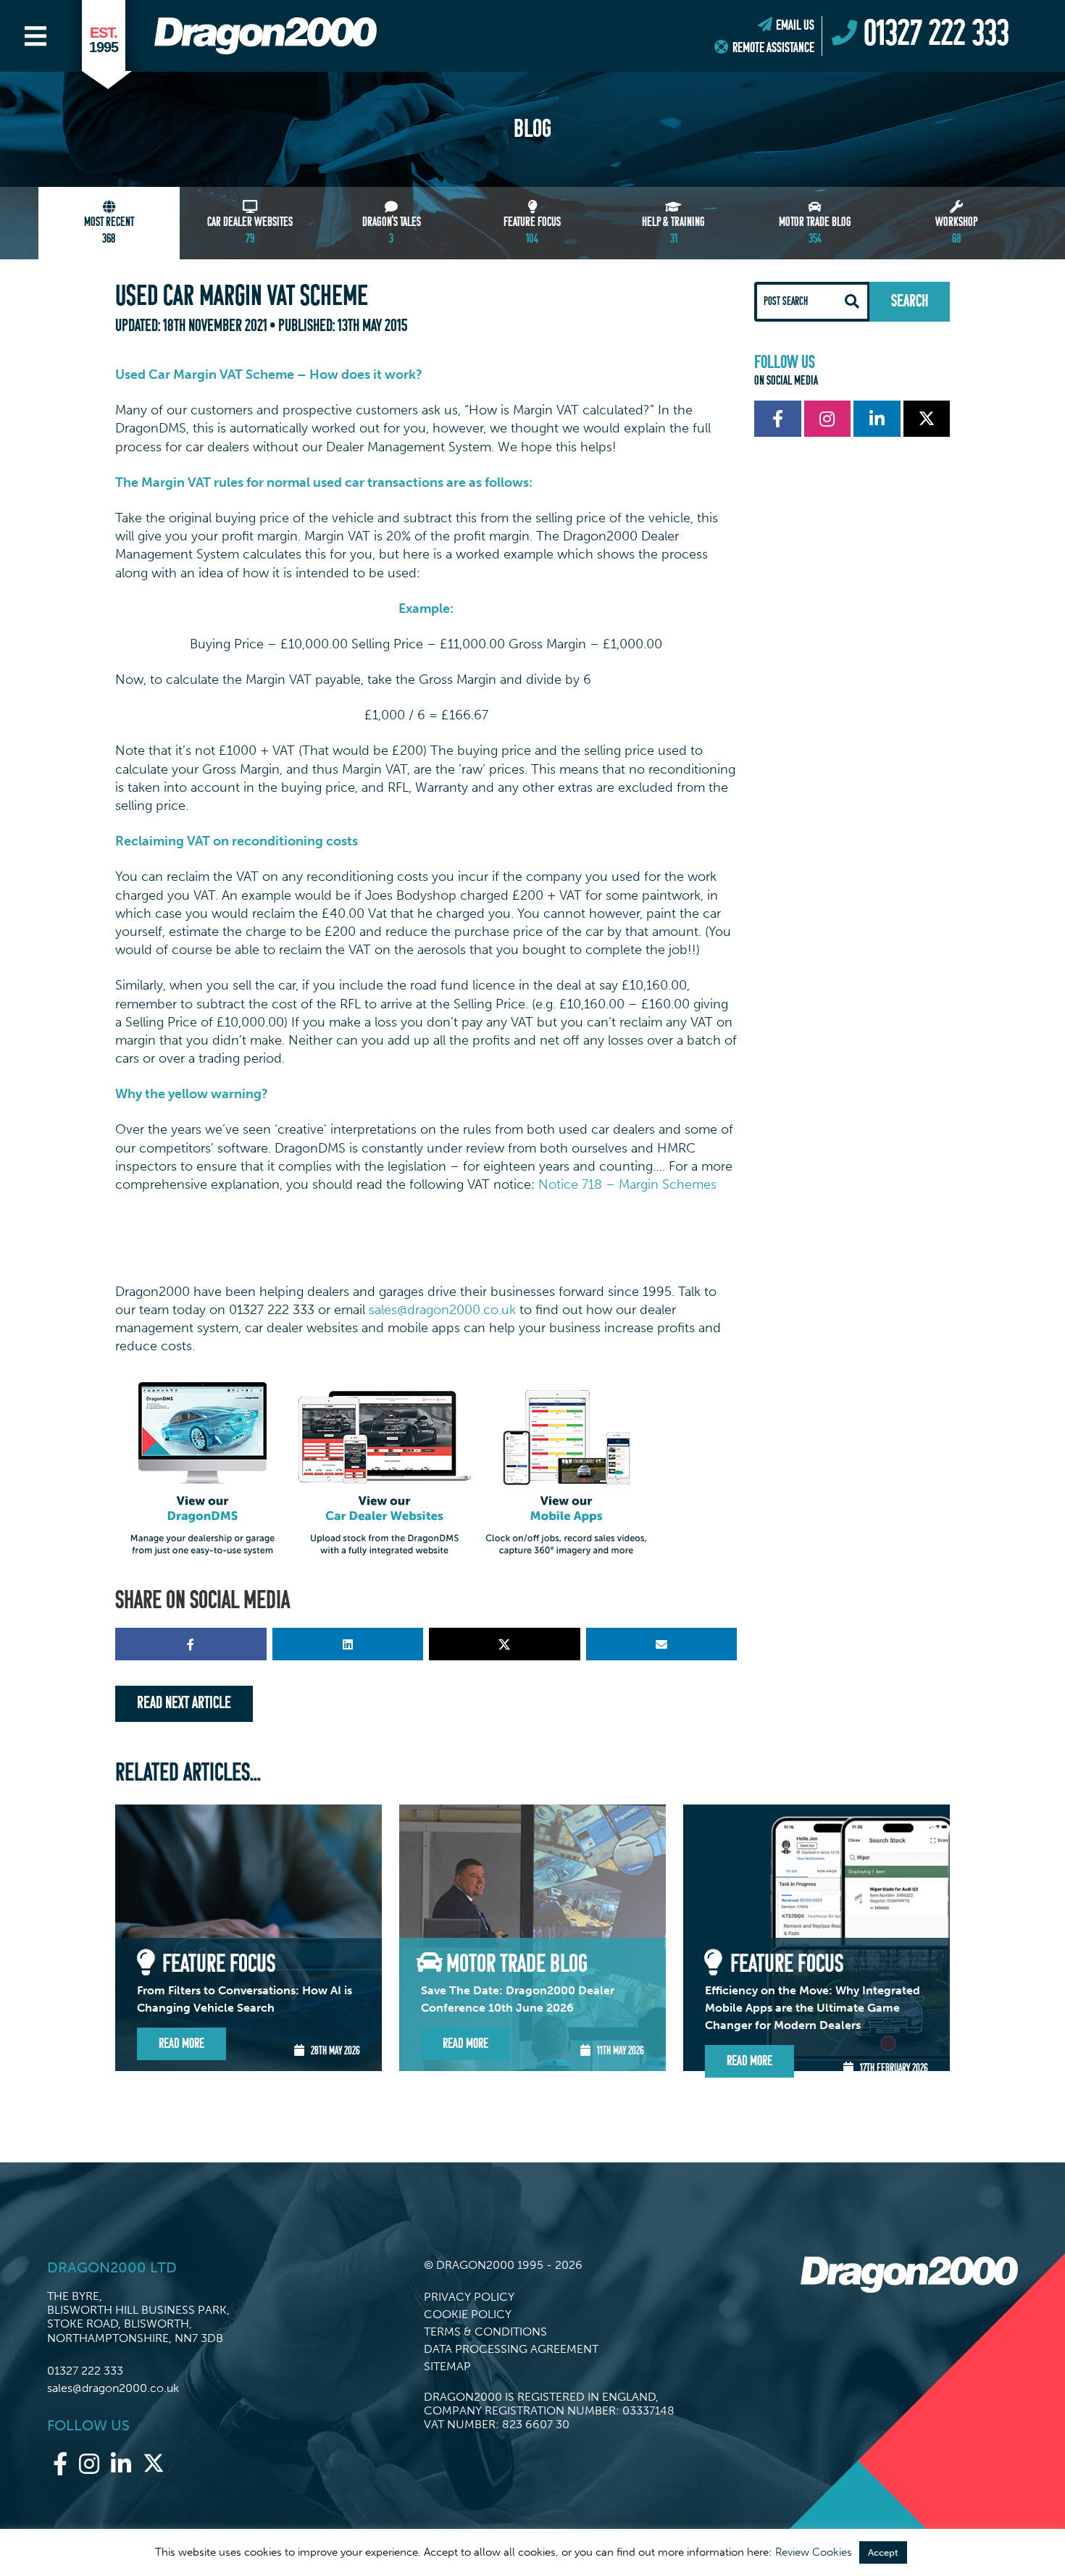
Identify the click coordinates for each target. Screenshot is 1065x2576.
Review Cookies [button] (814, 2552)
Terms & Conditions (485, 2332)
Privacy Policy (469, 2297)
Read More (181, 2044)
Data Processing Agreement (511, 2349)
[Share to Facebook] (191, 1644)
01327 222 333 (85, 2371)
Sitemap (447, 2366)
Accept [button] (883, 2552)
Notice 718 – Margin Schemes (627, 1184)
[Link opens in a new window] (778, 419)
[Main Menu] (35, 36)
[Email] (662, 1644)
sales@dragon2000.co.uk (442, 1310)
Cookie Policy (468, 2314)
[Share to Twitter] (505, 1644)
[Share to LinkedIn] (348, 1644)
